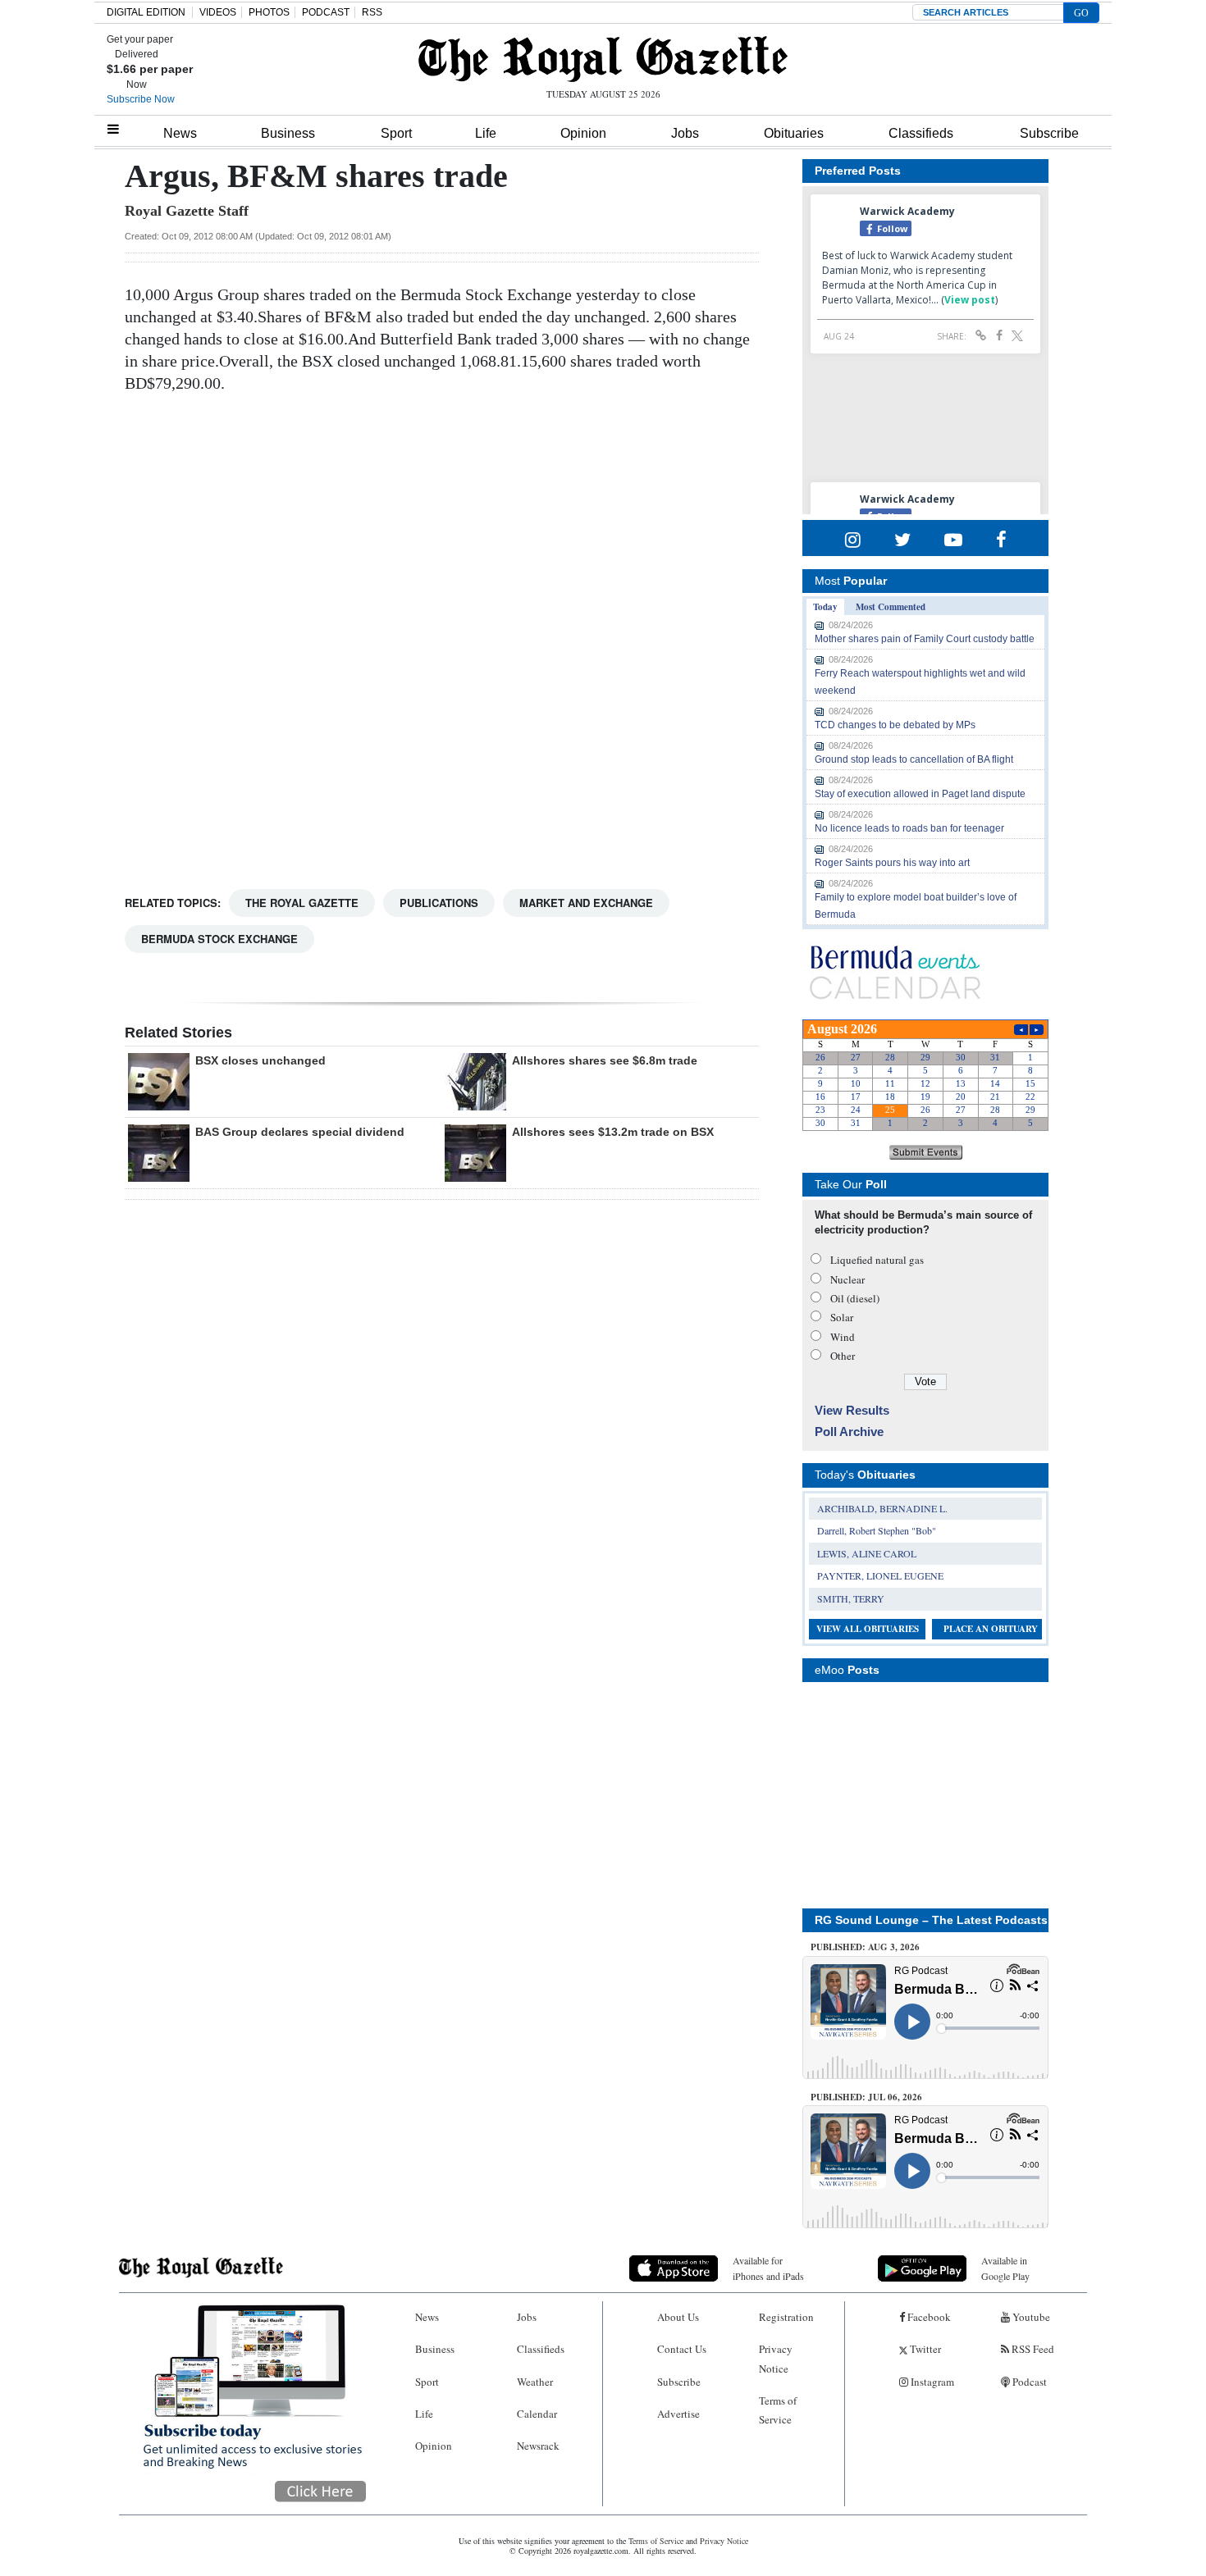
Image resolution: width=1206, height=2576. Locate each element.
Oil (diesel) (855, 1298)
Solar (842, 1317)
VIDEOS (218, 12)
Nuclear (847, 1279)
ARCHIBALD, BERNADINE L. (882, 1508)
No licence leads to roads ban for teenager (909, 828)
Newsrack (538, 2446)
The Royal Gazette (302, 903)
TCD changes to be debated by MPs (895, 725)
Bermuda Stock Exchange (219, 939)
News (180, 133)
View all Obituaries (868, 1629)
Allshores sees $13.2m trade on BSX (613, 1132)
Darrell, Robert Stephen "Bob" (877, 1530)
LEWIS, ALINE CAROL (867, 1553)
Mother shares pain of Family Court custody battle (925, 639)
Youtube (1030, 2317)
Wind (843, 1337)
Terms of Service (778, 2410)
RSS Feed (1032, 2349)
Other (843, 1356)
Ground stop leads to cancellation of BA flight (914, 759)
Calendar (537, 2414)
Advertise (678, 2414)
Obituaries (794, 133)
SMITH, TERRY (851, 1598)
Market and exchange (586, 903)
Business (288, 133)
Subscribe (1049, 133)
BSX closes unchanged (260, 1060)
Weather (535, 2382)
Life (486, 133)
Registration (786, 2317)
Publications (439, 903)
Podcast (1028, 2382)
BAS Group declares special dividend (300, 1132)
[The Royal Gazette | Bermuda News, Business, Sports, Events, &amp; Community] (603, 59)
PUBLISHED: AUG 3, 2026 (865, 1947)
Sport (396, 133)
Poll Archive (849, 1432)
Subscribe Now (141, 99)
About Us (678, 2317)
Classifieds (921, 133)
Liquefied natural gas (877, 1260)
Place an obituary (991, 1629)
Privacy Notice (776, 2358)
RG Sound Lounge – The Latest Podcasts (931, 1920)
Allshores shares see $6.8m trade (605, 1060)
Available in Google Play (1005, 2268)
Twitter (924, 2349)
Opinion (583, 133)
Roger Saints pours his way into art (892, 863)
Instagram (931, 2382)
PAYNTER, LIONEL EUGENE (880, 1575)
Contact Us (682, 2349)
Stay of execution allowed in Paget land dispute (920, 794)
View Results (852, 1410)
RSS (372, 12)
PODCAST (326, 12)
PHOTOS (269, 12)
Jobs (685, 133)
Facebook (928, 2317)
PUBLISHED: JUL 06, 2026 (866, 2097)
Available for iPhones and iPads (768, 2268)
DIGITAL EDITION (146, 12)
